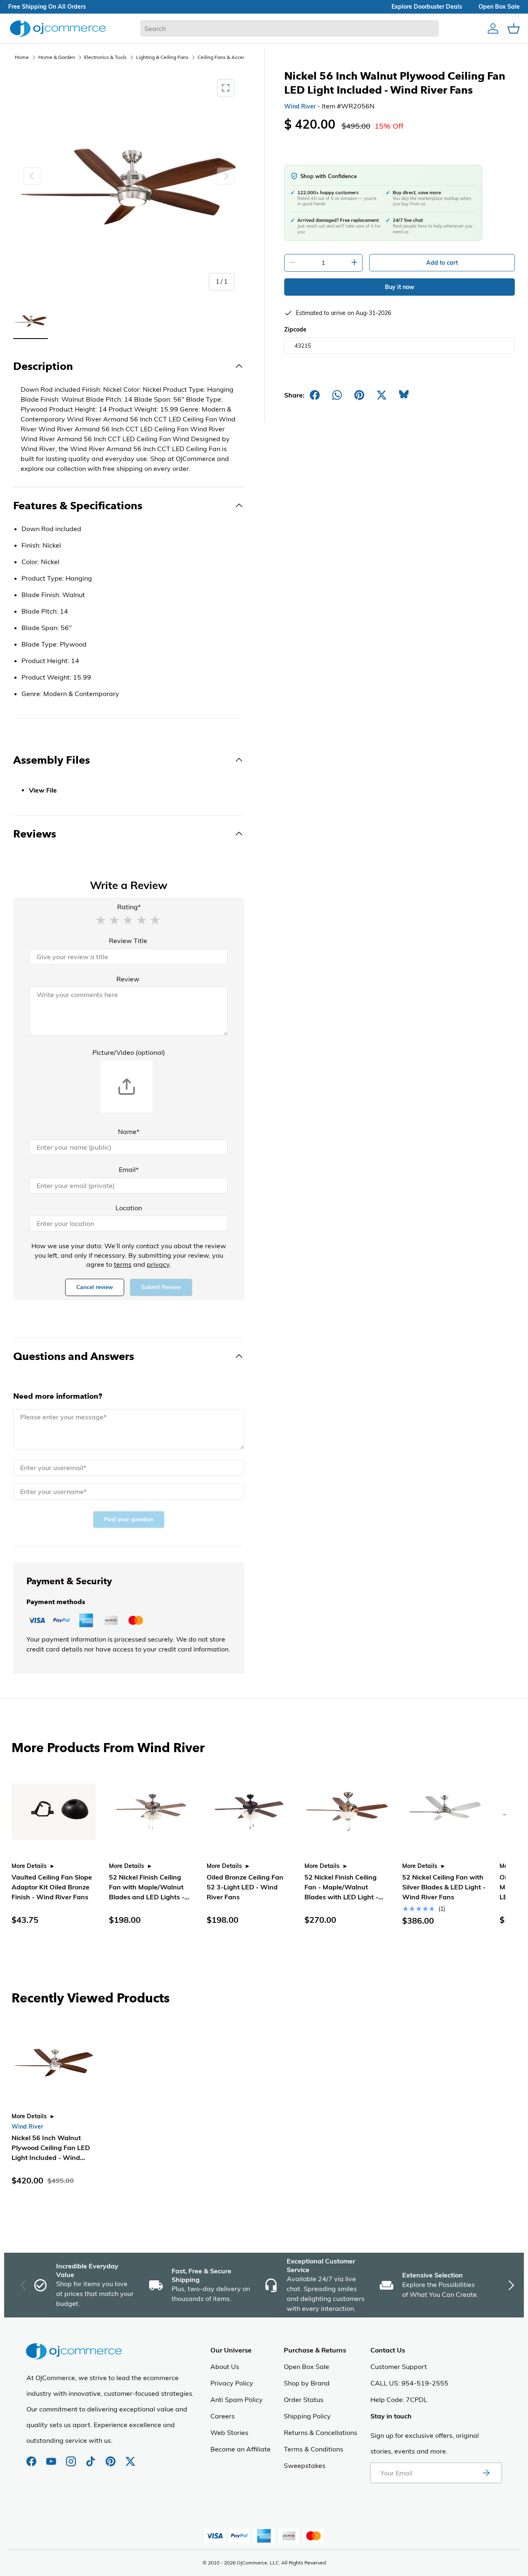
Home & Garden (57, 57)
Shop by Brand (307, 2383)
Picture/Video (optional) (129, 1052)
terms (123, 1264)
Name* (129, 1132)
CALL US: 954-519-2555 (409, 2383)
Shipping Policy (307, 2416)
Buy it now (400, 287)
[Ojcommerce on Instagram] (72, 2457)
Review (128, 979)
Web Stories (229, 2432)
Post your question (129, 1519)
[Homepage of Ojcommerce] (58, 28)
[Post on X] (382, 395)
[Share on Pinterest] (359, 395)
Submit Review (161, 1287)
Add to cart (442, 263)
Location (129, 1208)
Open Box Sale (306, 2367)
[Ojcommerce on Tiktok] (92, 2457)
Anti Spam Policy (237, 2400)
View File (43, 790)
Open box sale (499, 7)
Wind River (300, 106)
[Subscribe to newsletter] (486, 2473)
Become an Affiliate (240, 2449)
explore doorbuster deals (427, 7)
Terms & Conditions (313, 2449)
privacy (158, 1264)
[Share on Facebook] (315, 395)
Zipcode (295, 329)
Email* (129, 1169)
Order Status (304, 2400)
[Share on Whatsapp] (337, 395)
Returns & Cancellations (321, 2432)
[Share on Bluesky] (404, 395)
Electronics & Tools (105, 57)
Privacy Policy (232, 2383)
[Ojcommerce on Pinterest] (111, 2457)
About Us (225, 2367)
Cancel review (95, 1287)
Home (22, 57)
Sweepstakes (305, 2465)
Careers (223, 2416)
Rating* (129, 907)
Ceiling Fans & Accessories (228, 57)
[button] (101, 920)
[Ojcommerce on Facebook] (32, 2457)
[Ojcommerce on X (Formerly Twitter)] (130, 2457)
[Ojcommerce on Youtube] (52, 2457)
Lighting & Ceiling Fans (162, 57)
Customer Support (399, 2367)
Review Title (128, 941)
